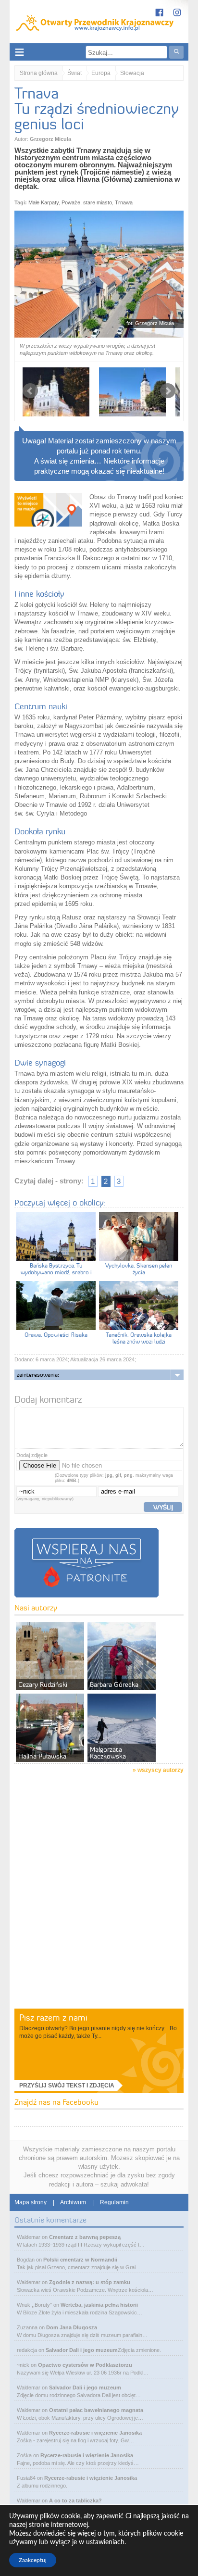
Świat (74, 73)
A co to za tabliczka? (75, 2501)
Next (168, 391)
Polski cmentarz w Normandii (80, 2260)
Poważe (71, 202)
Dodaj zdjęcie (32, 1455)
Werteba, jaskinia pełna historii (99, 2305)
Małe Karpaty (43, 202)
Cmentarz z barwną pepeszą (85, 2237)
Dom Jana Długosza (72, 2327)
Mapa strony (31, 2202)
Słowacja (132, 73)
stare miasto (98, 202)
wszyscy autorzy (161, 1770)
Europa (101, 73)
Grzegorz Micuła (50, 139)
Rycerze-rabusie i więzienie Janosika (95, 2433)
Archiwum (73, 2202)
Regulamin (114, 2202)
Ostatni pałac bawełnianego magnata (96, 2410)
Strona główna (39, 73)
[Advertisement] (99, 1904)
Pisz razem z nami (53, 2017)
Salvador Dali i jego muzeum (82, 2350)
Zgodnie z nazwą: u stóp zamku (90, 2282)
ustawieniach (105, 2542)
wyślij (163, 1507)
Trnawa (124, 202)
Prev (30, 391)
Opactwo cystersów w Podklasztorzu (85, 2365)
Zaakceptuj (33, 2560)
